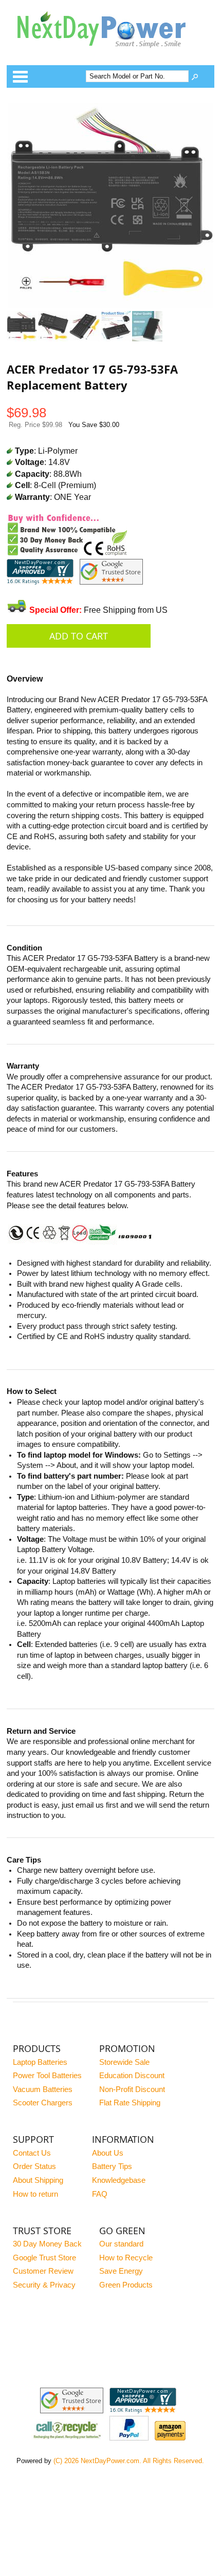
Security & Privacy (44, 2285)
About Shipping (38, 2180)
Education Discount (132, 2076)
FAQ (100, 2194)
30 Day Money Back (47, 2244)
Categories (20, 76)
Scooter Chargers (43, 2103)
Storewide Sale (124, 2062)
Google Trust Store (44, 2258)
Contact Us (32, 2153)
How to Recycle (126, 2258)
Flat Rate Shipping (130, 2103)
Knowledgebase (119, 2180)
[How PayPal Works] (129, 2438)
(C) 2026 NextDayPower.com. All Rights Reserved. (129, 2461)
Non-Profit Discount (132, 2089)
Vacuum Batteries (43, 2089)
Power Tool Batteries (47, 2076)
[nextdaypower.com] (109, 55)
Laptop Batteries (40, 2062)
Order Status (34, 2166)
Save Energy (121, 2271)
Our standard (121, 2244)
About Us (108, 2153)
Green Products (126, 2285)
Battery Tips (112, 2166)
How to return (35, 2194)
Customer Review (43, 2271)
